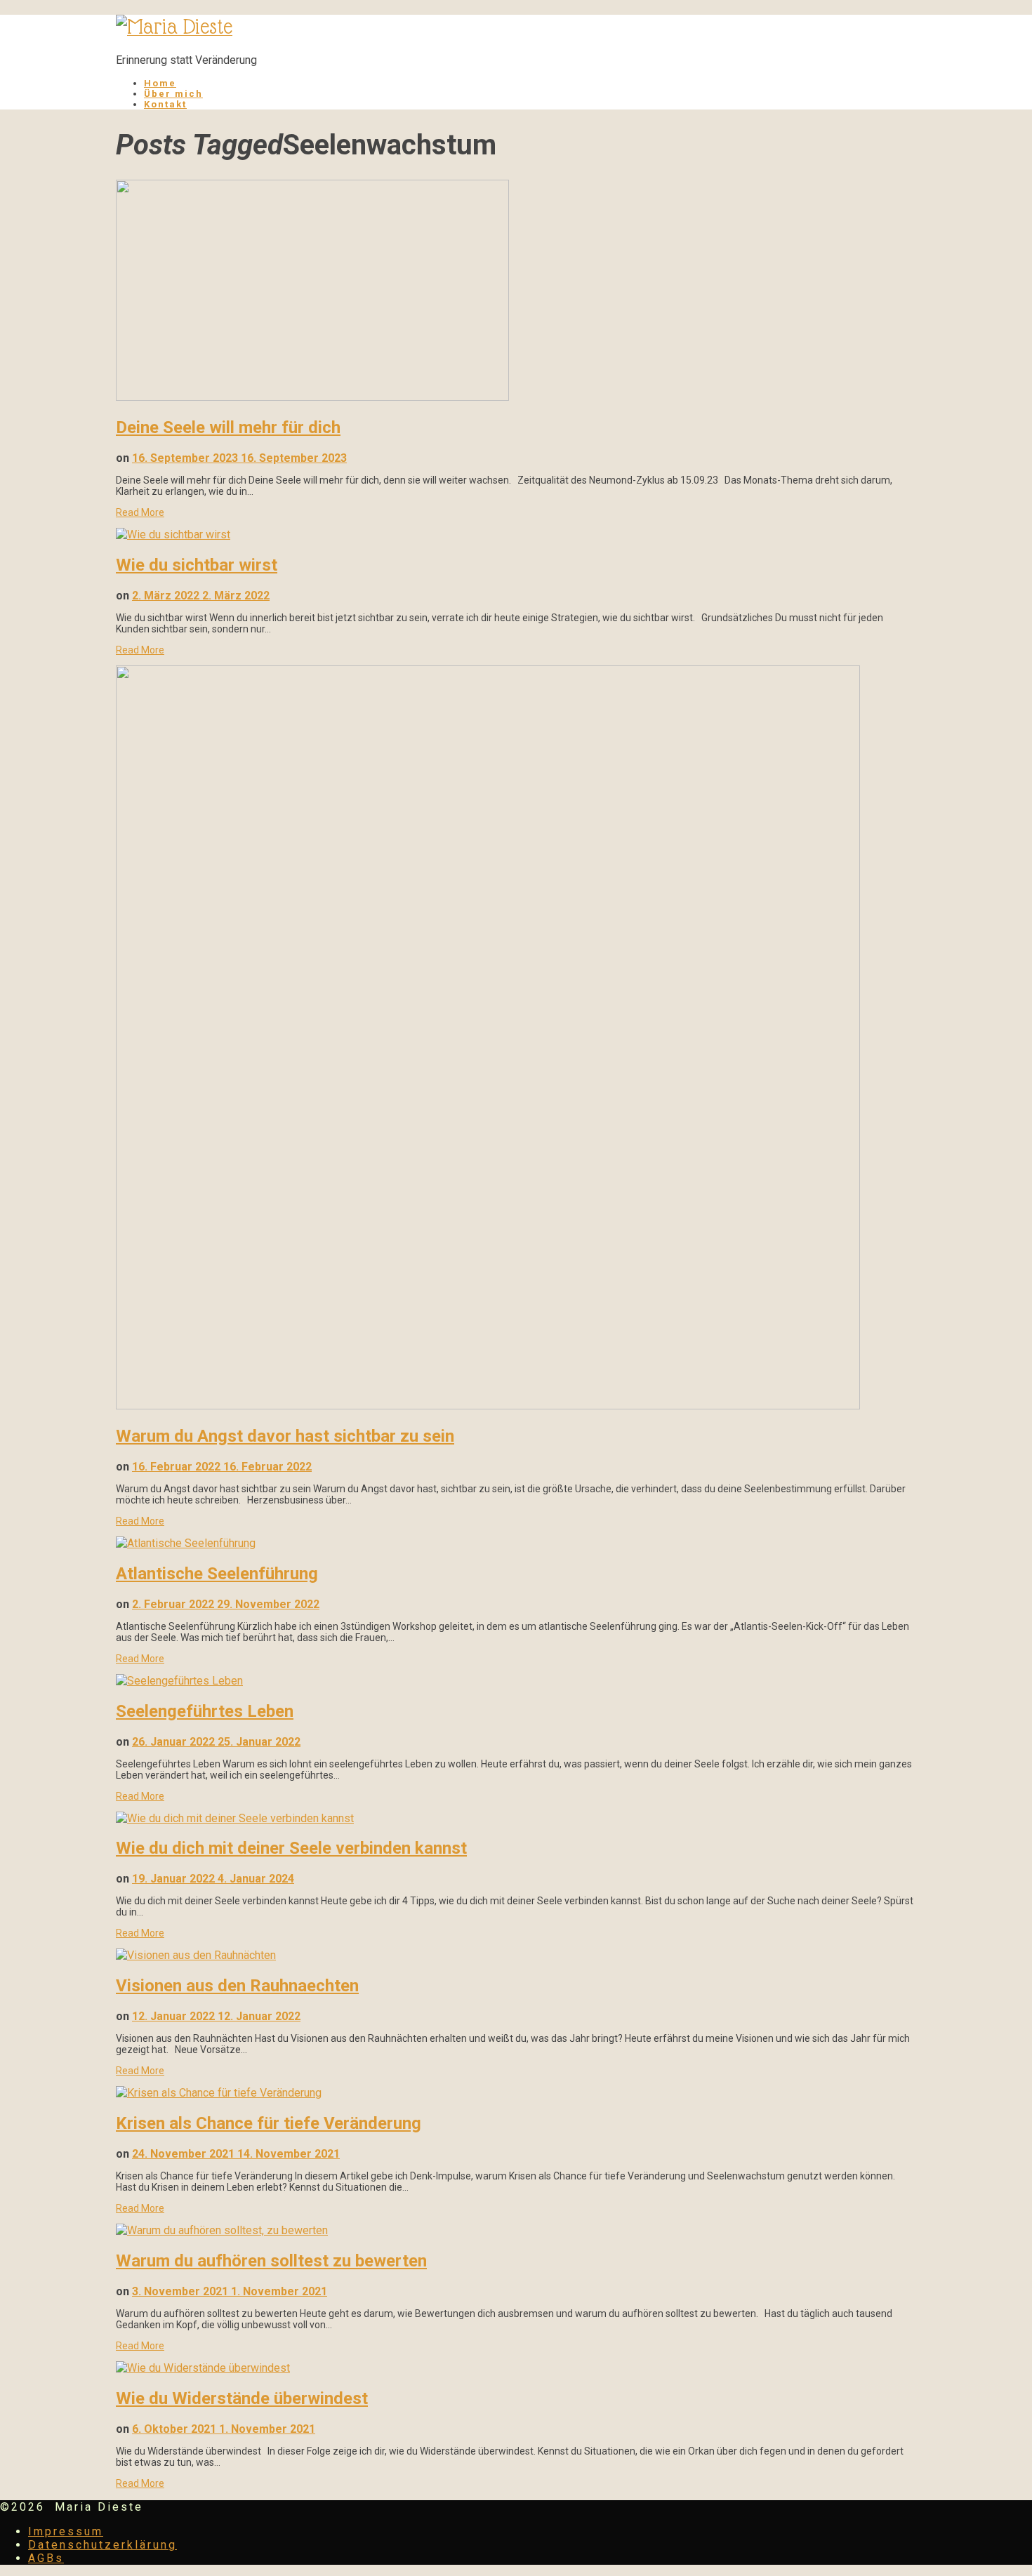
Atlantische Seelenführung (217, 1574)
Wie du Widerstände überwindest (242, 2398)
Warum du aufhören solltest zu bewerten (271, 2261)
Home (160, 83)
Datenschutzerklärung (102, 2545)
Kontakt (165, 104)
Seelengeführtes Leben (205, 1711)
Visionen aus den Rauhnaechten (237, 1986)
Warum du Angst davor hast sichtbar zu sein (285, 1436)
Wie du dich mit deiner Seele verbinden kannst (291, 1848)
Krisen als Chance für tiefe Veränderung (269, 2123)
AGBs (46, 2558)
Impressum (66, 2531)
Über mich (173, 94)
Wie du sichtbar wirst (197, 565)
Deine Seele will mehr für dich (228, 427)
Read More (140, 512)
